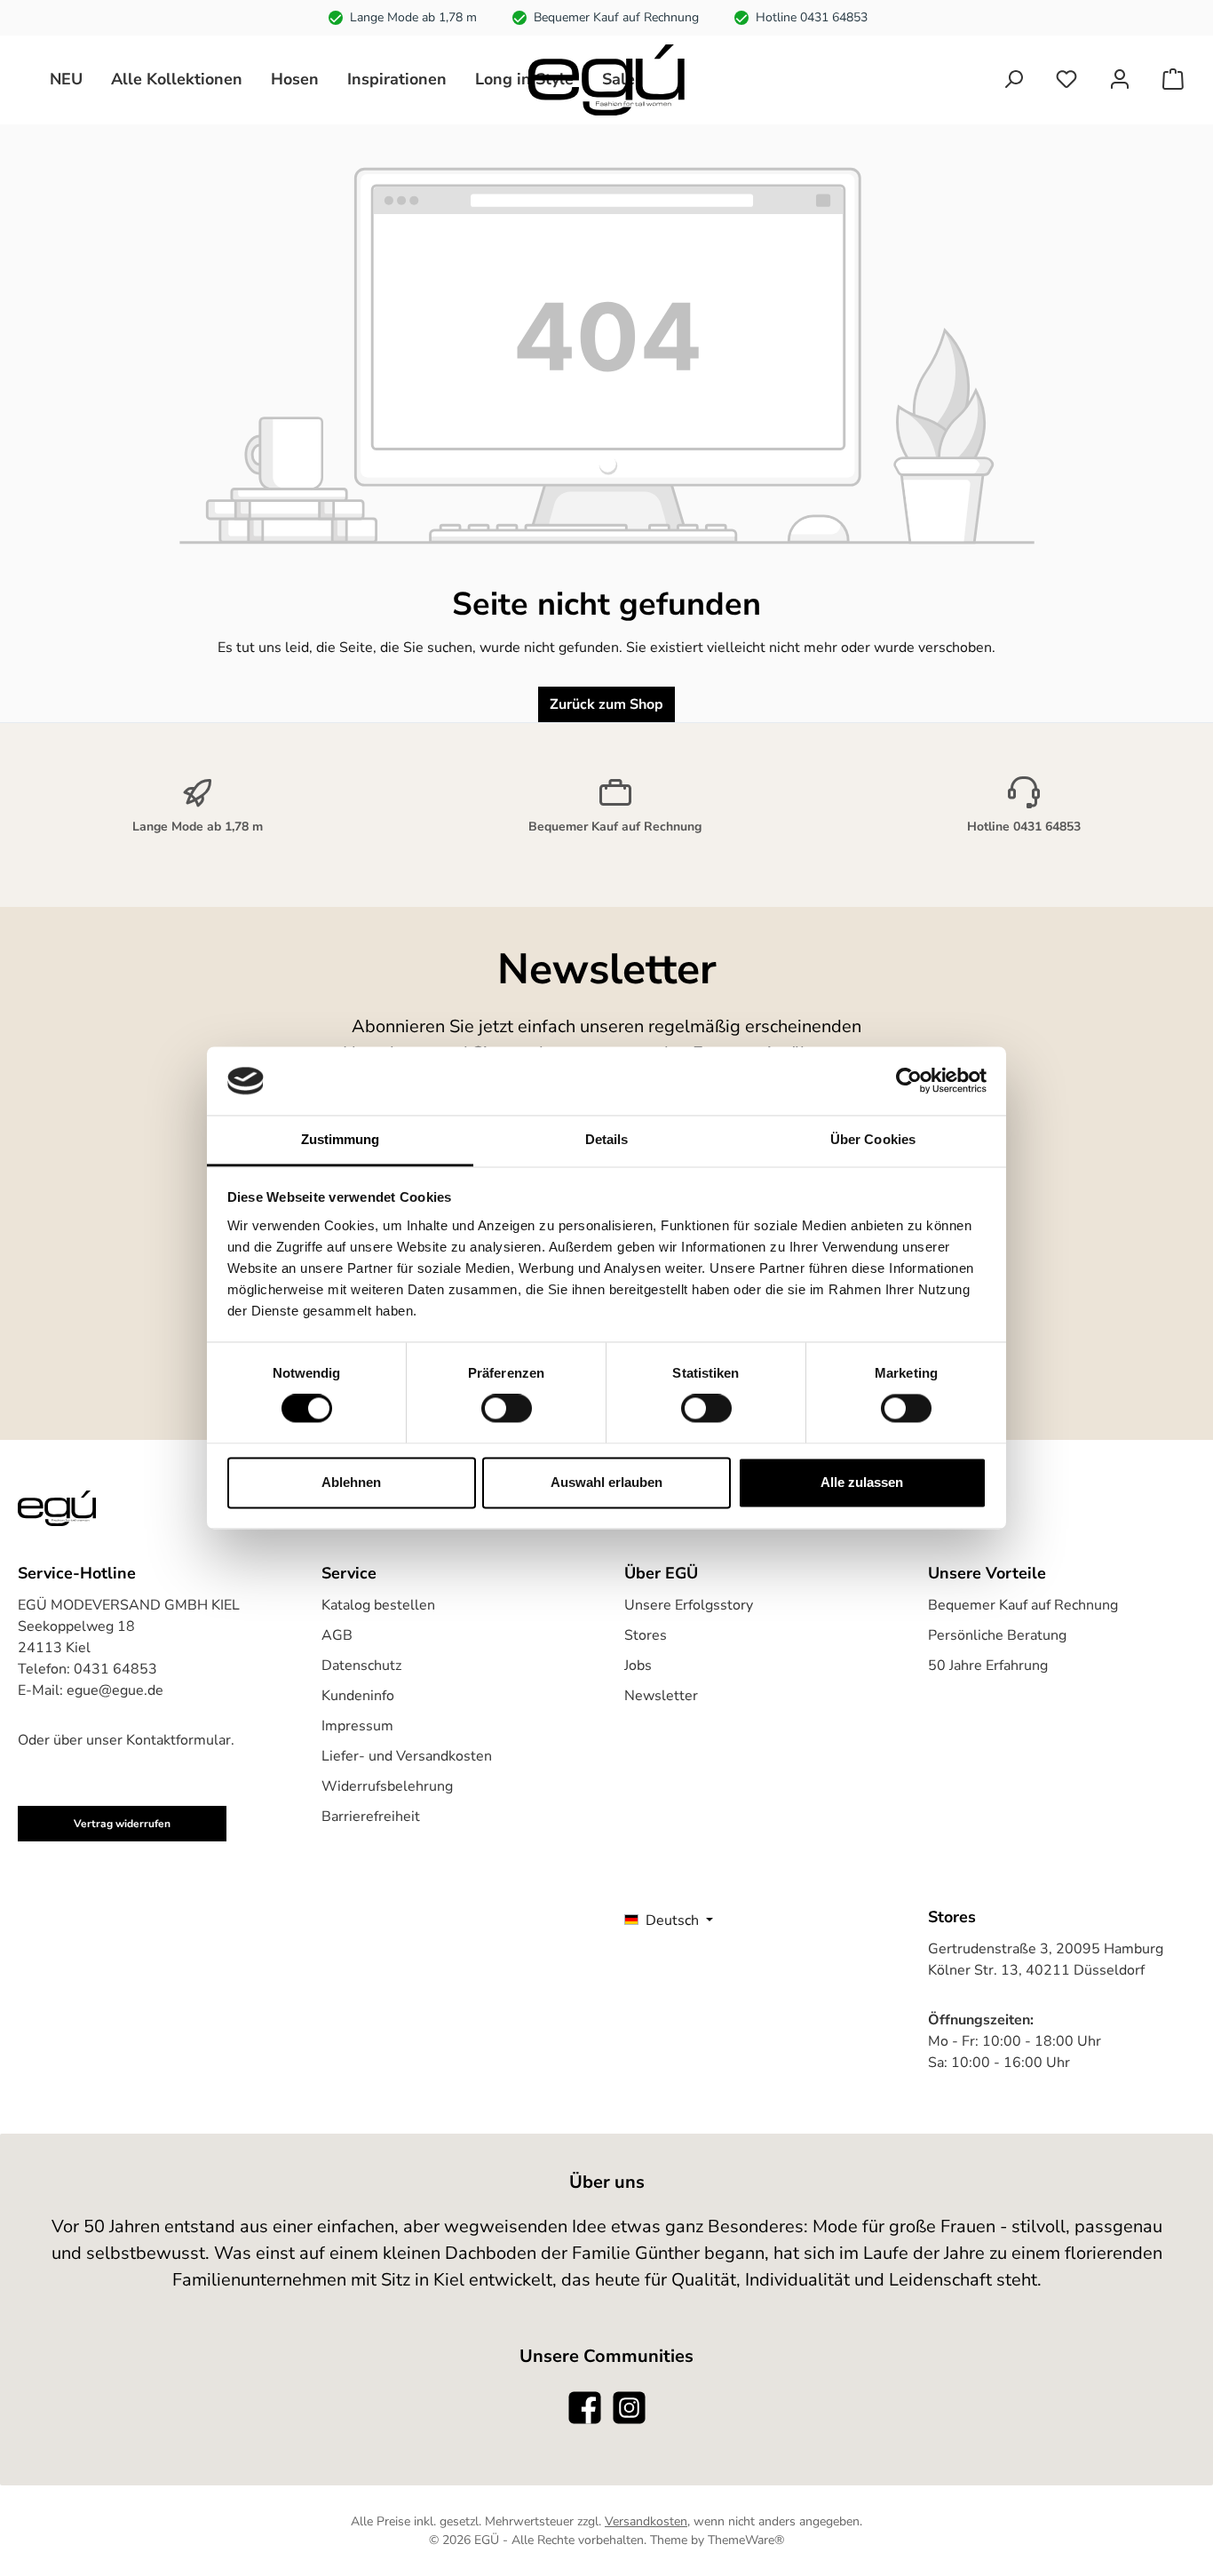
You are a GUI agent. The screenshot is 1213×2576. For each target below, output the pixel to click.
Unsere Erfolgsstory (689, 1605)
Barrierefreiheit (371, 1817)
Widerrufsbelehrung (387, 1786)
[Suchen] (1013, 80)
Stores (646, 1635)
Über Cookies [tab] (873, 1139)
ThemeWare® (746, 2540)
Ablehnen (351, 1482)
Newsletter (661, 1696)
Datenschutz (361, 1666)
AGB (337, 1635)
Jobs (638, 1666)
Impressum (357, 1726)
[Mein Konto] (1120, 80)
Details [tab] (607, 1139)
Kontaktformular (178, 1740)
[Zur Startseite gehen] (606, 80)
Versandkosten (646, 2521)
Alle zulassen (862, 1482)
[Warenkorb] (1173, 80)
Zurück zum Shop (606, 704)
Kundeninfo (358, 1696)
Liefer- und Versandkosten (407, 1756)
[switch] (507, 1409)
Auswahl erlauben (606, 1482)
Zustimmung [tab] (341, 1139)
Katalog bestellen (378, 1605)
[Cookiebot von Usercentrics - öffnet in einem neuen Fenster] (909, 1081)
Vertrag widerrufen (122, 1824)
